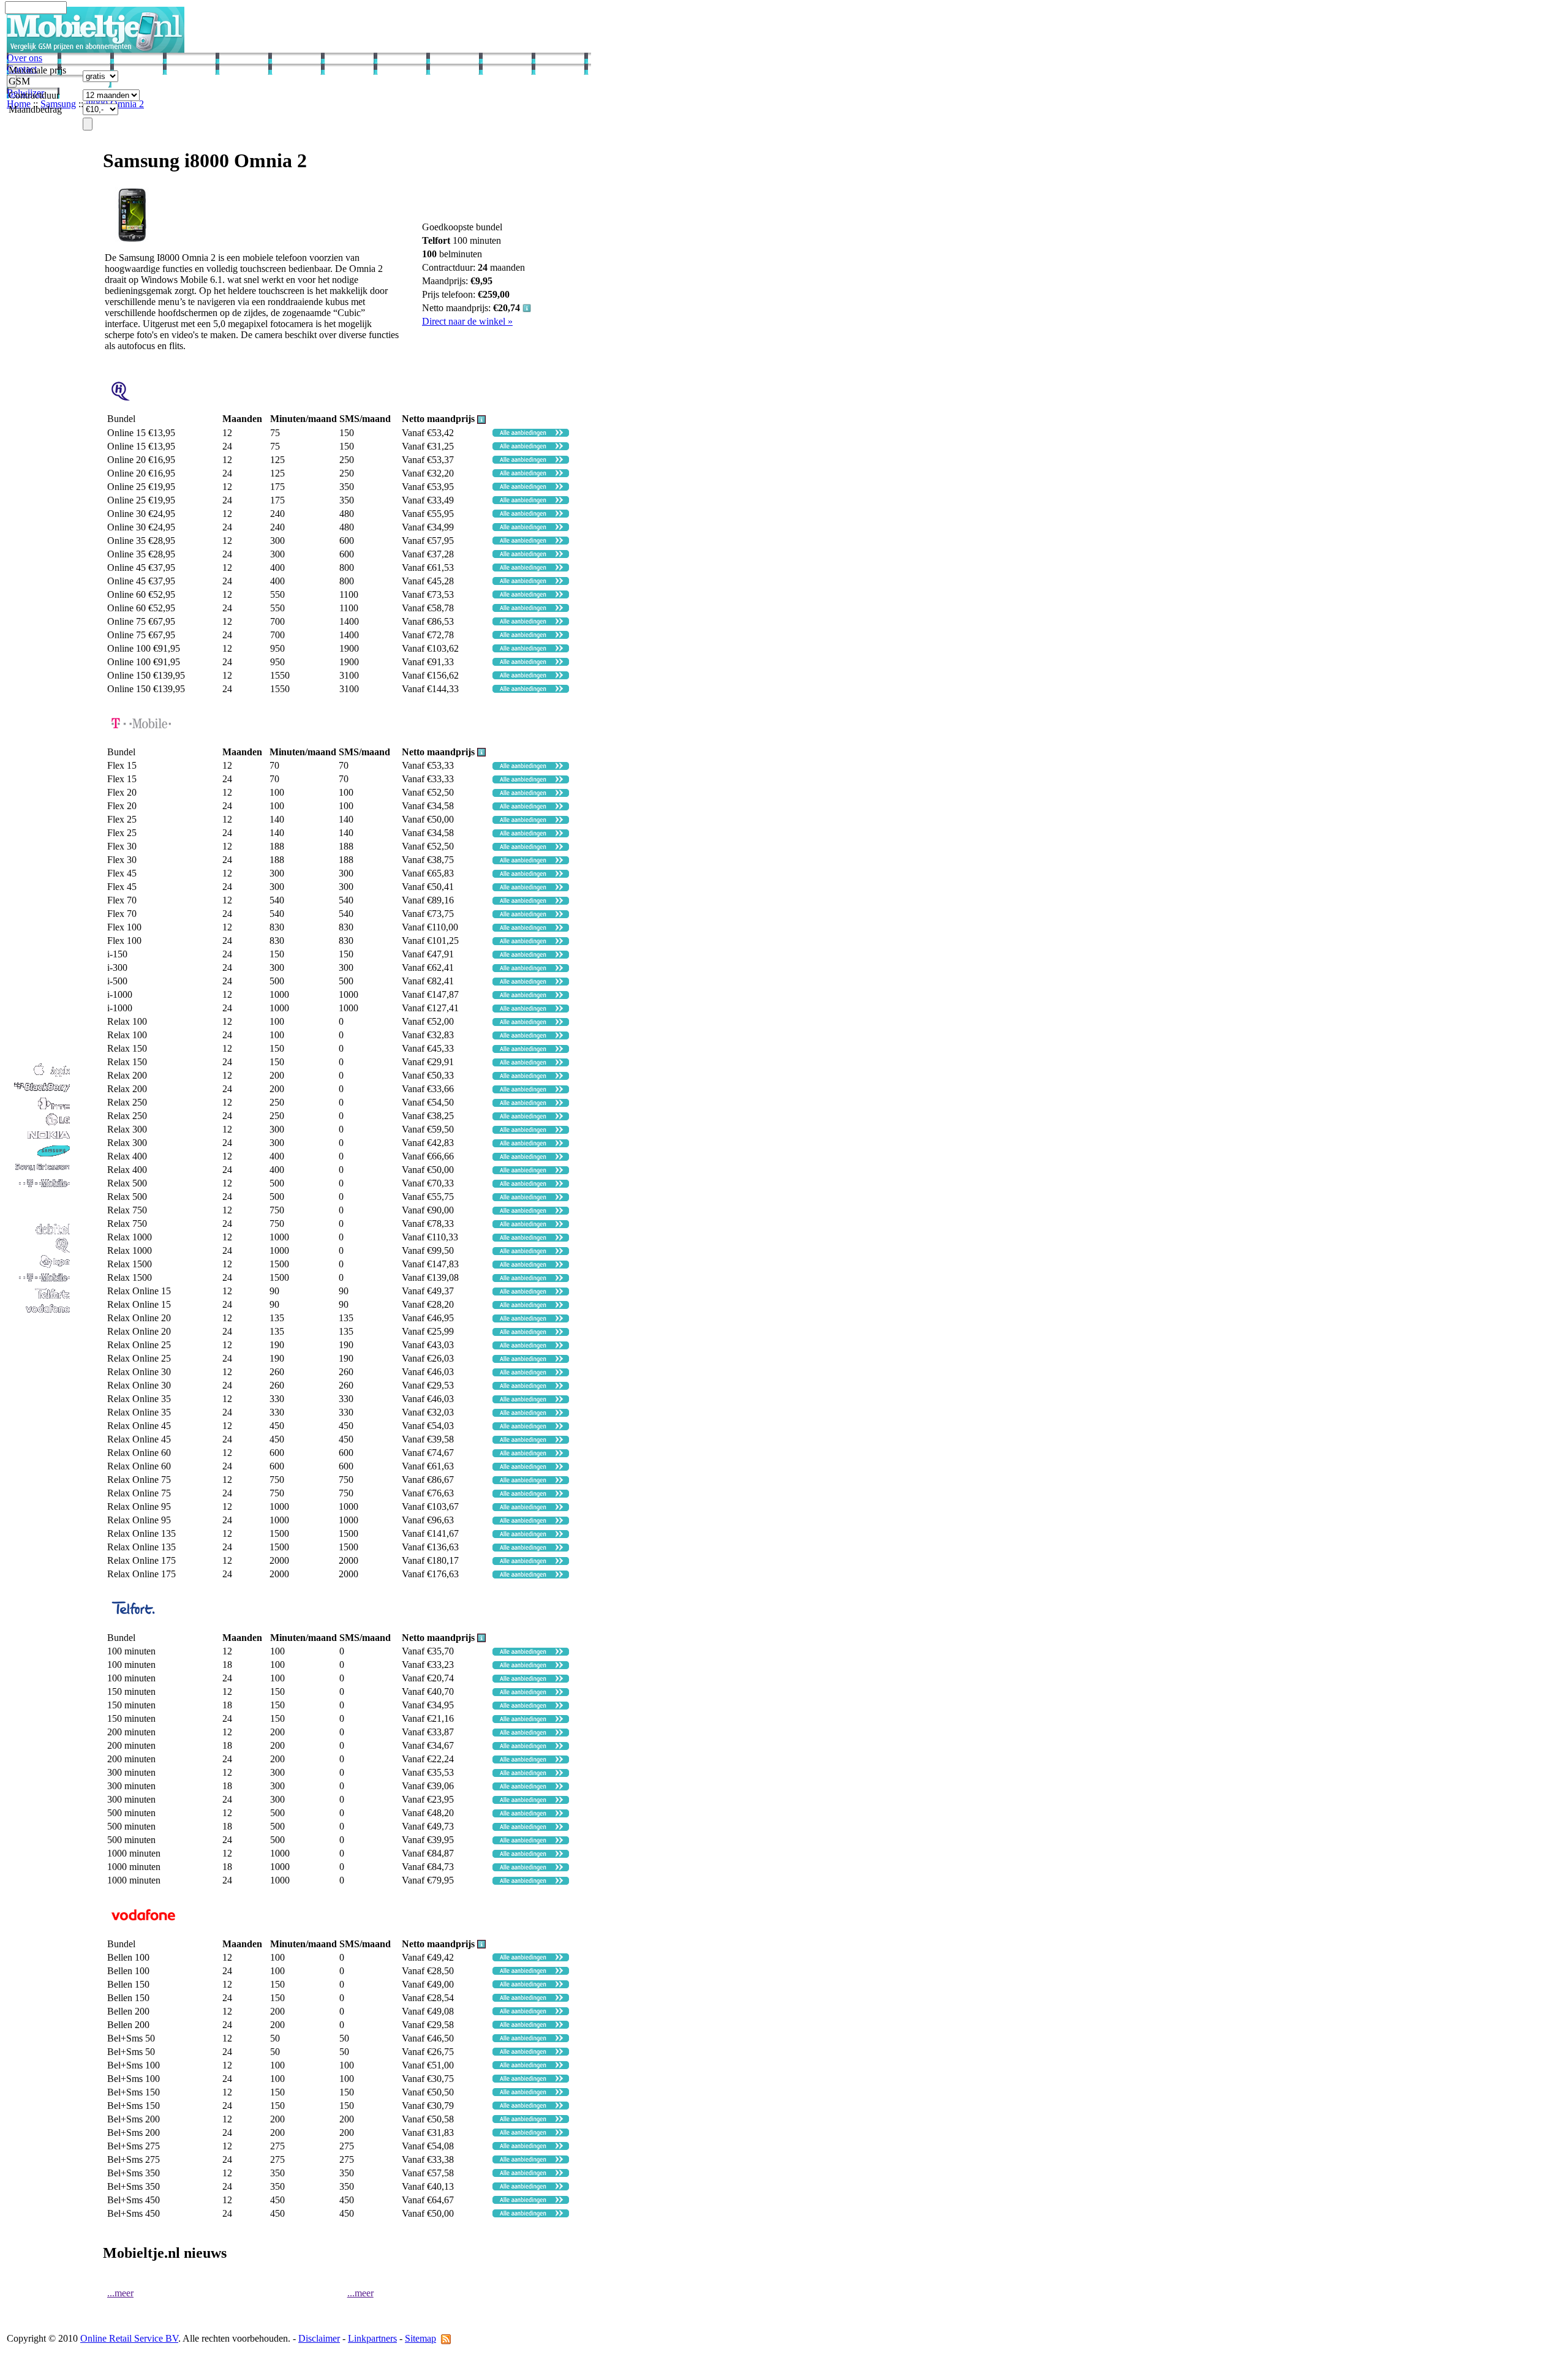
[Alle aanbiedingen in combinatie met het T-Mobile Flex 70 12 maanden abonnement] (531, 901)
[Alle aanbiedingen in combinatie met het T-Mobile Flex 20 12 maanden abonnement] (531, 794)
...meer (120, 2293)
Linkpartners (372, 2338)
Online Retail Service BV (129, 2338)
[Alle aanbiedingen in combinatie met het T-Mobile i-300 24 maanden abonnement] (531, 969)
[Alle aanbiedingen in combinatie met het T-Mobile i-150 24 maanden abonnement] (531, 955)
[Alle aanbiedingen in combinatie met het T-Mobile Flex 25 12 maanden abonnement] (531, 820)
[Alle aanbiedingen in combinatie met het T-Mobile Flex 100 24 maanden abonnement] (531, 942)
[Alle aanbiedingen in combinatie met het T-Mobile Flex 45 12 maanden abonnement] (531, 874)
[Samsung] (39, 1156)
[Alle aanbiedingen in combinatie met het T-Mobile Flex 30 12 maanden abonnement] (531, 847)
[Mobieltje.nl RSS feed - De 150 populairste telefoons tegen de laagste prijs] (446, 2338)
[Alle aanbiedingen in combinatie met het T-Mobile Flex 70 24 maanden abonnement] (531, 915)
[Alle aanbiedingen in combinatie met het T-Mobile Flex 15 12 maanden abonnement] (531, 767)
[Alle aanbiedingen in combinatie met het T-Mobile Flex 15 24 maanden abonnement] (531, 780)
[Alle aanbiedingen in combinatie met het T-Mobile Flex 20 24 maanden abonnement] (531, 807)
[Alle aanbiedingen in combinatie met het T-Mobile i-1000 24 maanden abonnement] (531, 1009)
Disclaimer (319, 2338)
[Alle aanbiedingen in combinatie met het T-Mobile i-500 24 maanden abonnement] (531, 982)
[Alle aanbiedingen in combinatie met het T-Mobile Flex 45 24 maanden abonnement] (531, 888)
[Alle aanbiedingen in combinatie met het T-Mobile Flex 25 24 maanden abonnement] (531, 834)
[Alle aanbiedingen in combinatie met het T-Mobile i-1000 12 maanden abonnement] (531, 996)
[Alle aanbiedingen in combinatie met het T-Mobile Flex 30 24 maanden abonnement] (531, 861)
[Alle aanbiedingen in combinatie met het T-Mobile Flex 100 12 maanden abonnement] (531, 928)
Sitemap (420, 2338)
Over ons (24, 58)
